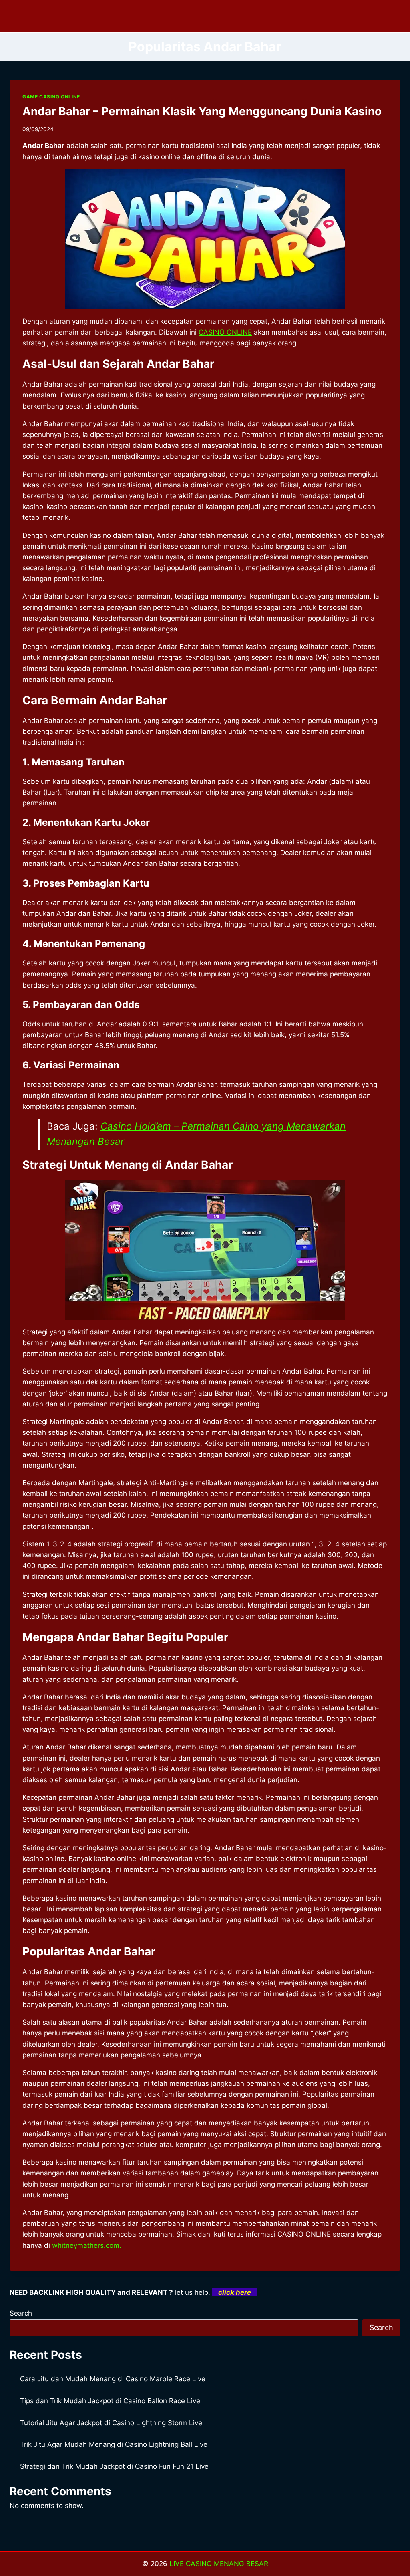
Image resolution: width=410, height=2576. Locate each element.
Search (21, 2313)
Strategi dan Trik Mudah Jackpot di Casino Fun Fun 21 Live (114, 2466)
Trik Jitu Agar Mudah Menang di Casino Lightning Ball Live (114, 2444)
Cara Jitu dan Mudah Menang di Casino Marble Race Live (113, 2379)
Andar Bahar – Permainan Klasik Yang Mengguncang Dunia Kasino (202, 111)
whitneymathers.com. (86, 2245)
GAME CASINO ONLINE (51, 97)
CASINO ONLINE (225, 332)
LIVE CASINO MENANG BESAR (219, 2564)
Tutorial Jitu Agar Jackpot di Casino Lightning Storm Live (111, 2423)
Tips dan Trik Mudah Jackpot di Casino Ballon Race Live (110, 2401)
